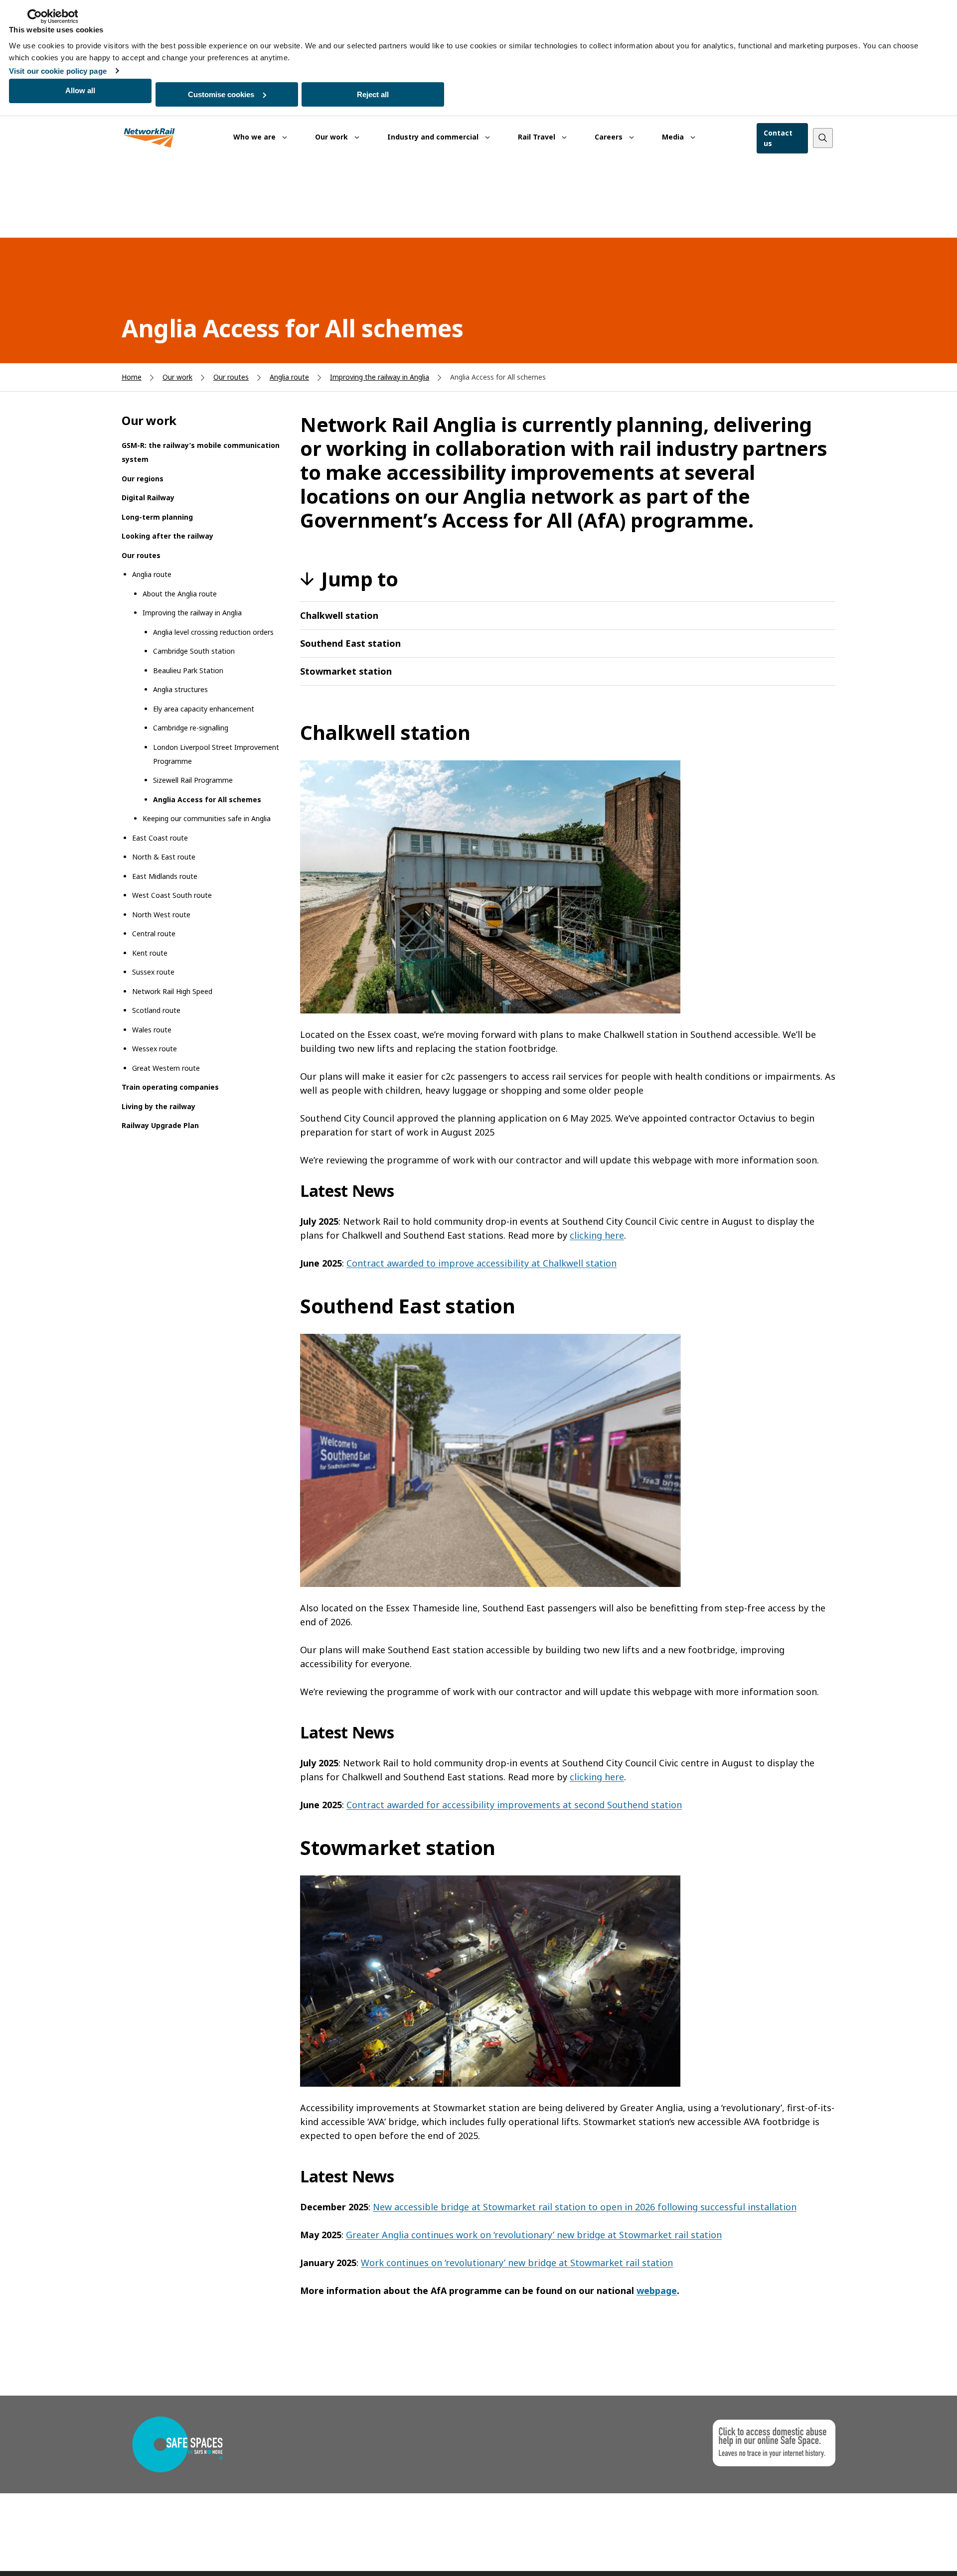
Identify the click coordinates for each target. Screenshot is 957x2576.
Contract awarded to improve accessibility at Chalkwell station (481, 1263)
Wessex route (155, 1049)
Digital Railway (148, 498)
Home (132, 377)
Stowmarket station (346, 671)
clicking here (597, 1235)
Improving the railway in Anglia (380, 377)
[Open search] (823, 138)
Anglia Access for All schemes (207, 799)
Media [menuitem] (674, 137)
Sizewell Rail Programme (193, 780)
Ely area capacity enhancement (204, 709)
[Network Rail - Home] (150, 138)
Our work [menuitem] (332, 137)
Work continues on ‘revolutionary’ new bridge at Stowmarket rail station (517, 2263)
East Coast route (160, 838)
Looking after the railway (167, 536)
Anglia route (289, 377)
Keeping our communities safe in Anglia (207, 818)
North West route (161, 915)
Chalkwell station (339, 615)
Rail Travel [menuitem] (538, 137)
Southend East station (350, 643)
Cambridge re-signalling (191, 728)
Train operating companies (170, 1087)
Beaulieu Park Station (188, 670)
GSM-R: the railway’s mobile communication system (201, 452)
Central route (154, 933)
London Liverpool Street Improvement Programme (216, 754)
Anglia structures (180, 689)
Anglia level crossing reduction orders (213, 632)
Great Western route (166, 1068)
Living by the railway (159, 1106)
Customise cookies (221, 94)
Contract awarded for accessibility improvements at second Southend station (514, 1805)
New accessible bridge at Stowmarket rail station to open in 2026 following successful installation (585, 2207)
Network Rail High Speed (172, 991)
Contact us (778, 138)
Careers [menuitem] (610, 137)
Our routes (231, 377)
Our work (177, 377)
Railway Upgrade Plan (160, 1125)
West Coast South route (172, 895)
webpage (657, 2290)
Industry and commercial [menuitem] (434, 137)
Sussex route (153, 972)
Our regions (143, 479)
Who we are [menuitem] (255, 137)
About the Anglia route (180, 594)
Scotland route (156, 1010)
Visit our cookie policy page (58, 71)
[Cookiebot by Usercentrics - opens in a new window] (53, 16)
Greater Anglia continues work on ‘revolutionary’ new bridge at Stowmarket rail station (534, 2235)
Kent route (150, 953)
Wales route (152, 1030)
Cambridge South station (194, 651)
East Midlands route (165, 876)
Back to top (903, 2553)
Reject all (373, 94)
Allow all (80, 90)
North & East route (164, 857)
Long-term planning (157, 517)
